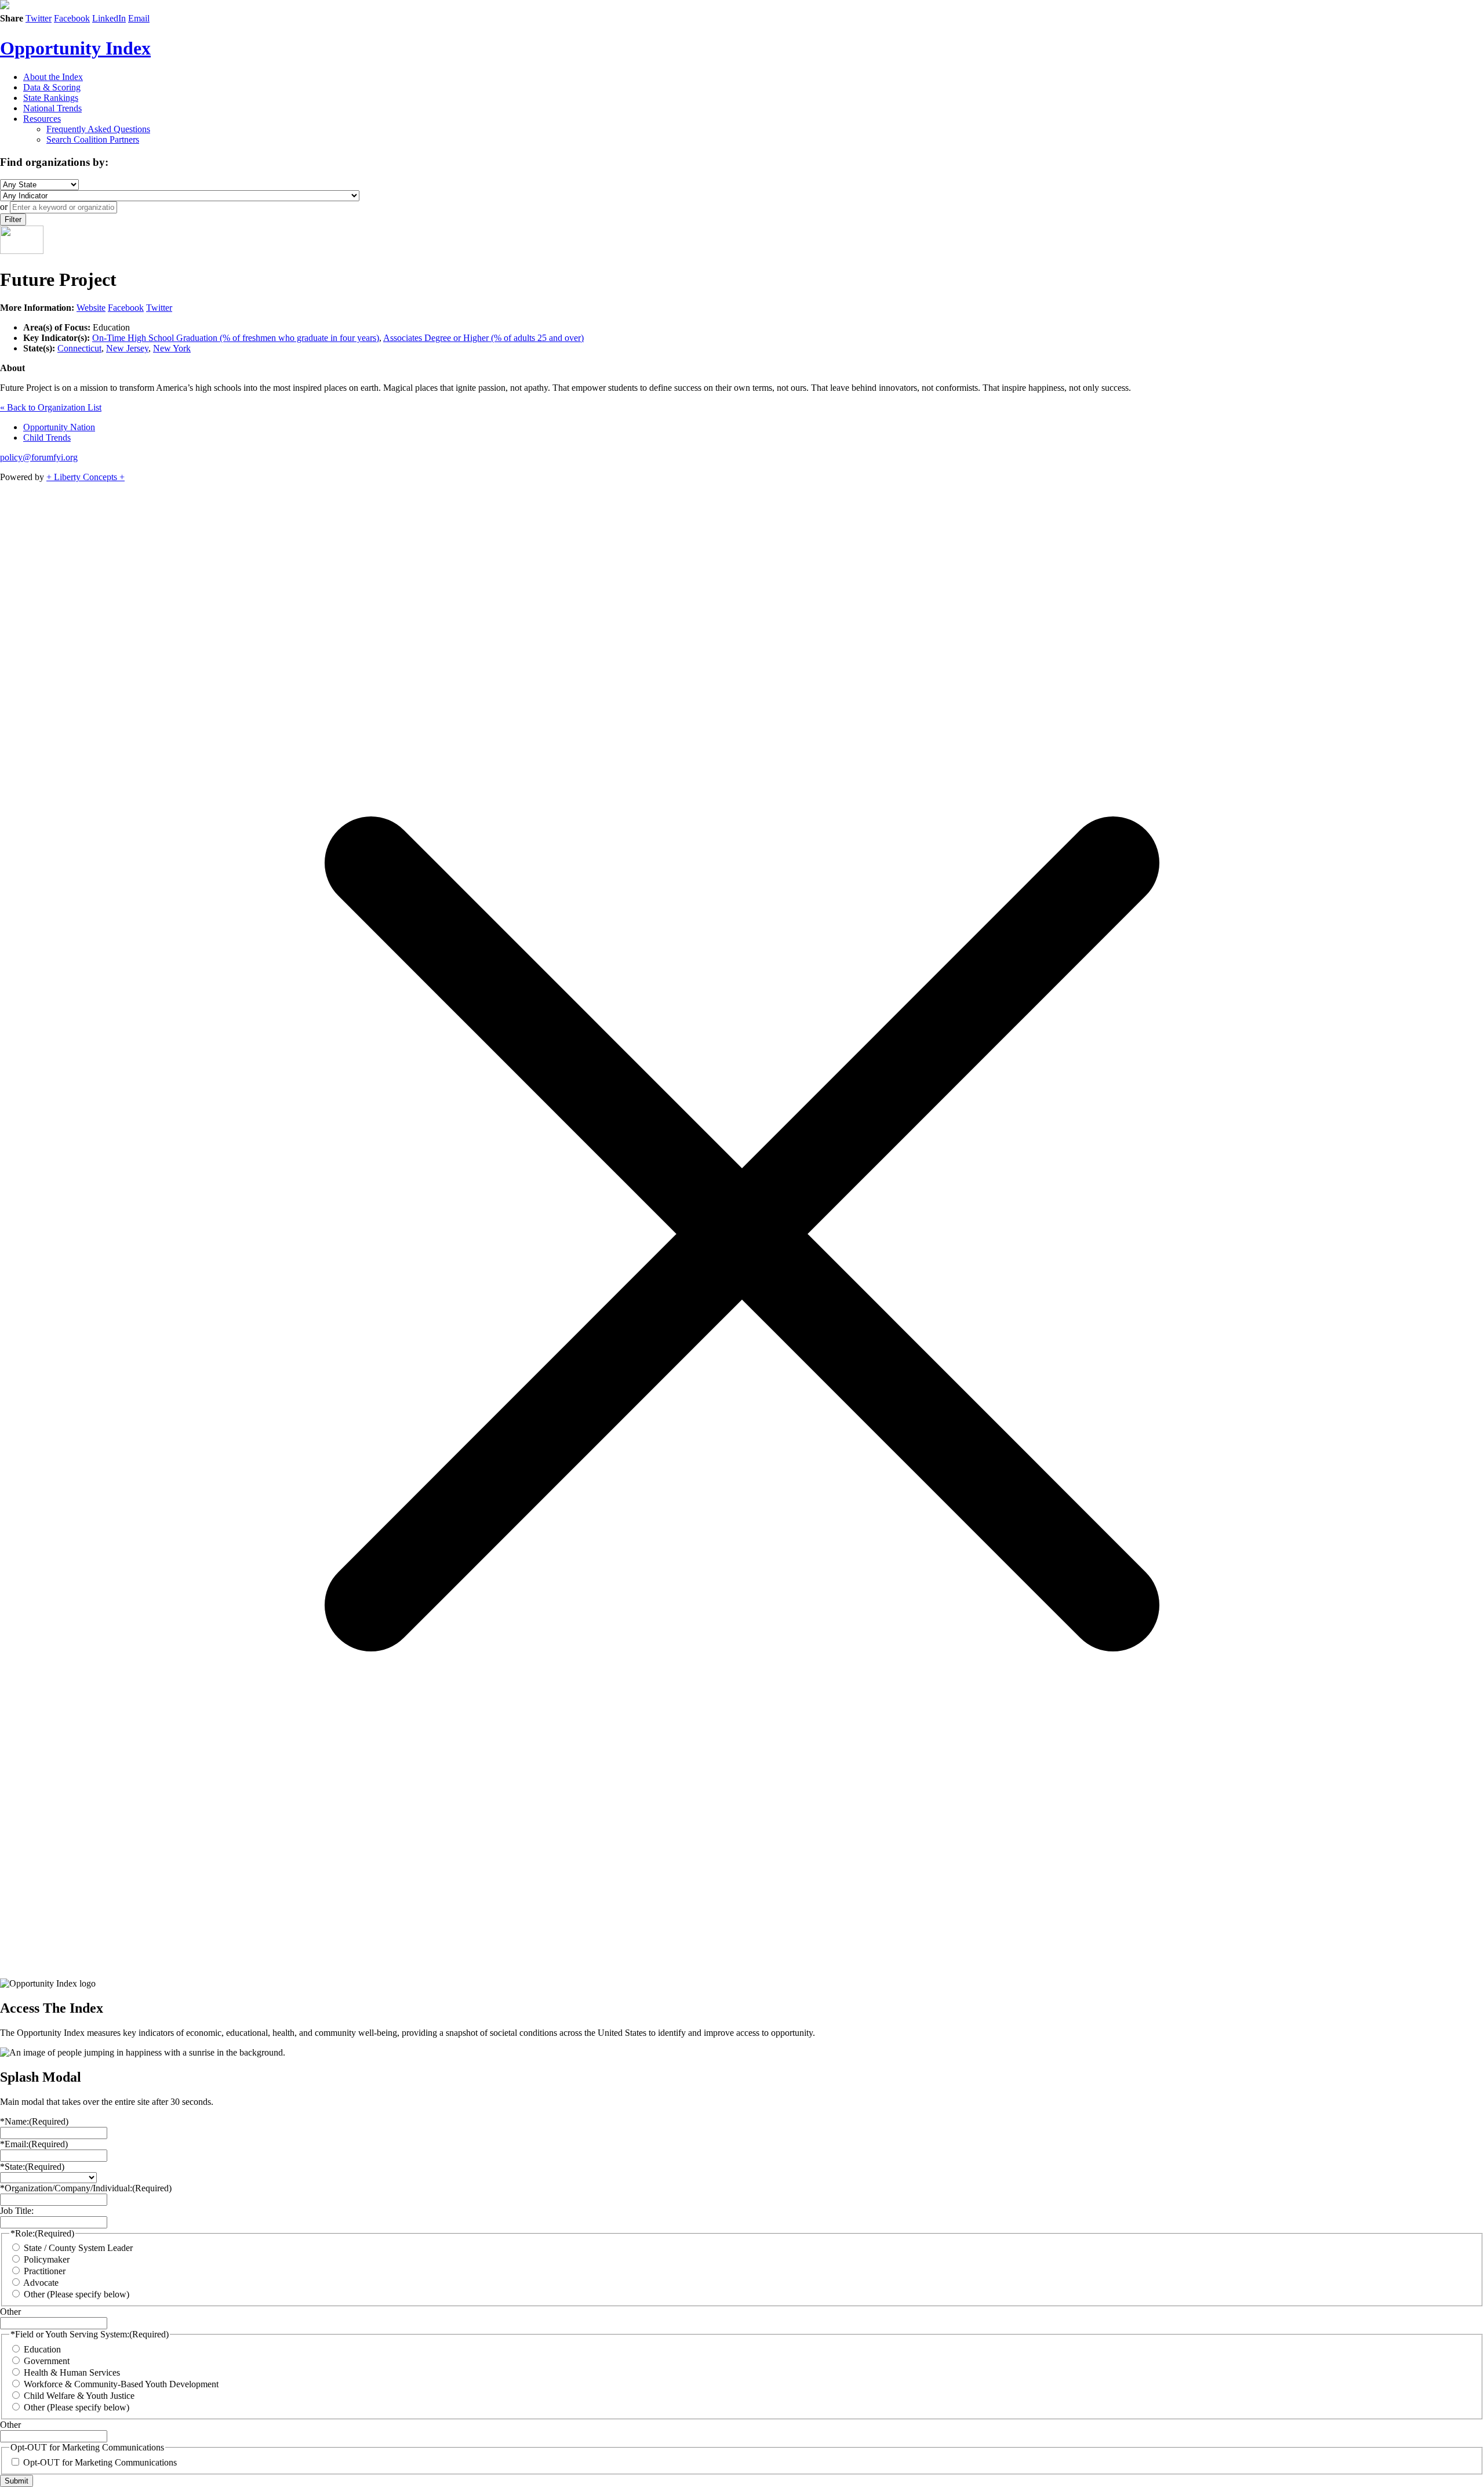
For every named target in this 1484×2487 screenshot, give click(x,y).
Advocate (41, 2283)
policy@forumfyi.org (39, 457)
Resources (42, 119)
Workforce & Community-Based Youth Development (121, 2384)
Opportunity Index (75, 48)
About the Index (53, 77)
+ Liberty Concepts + (86, 477)
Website (91, 308)
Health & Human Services (72, 2372)
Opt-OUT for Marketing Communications (100, 2462)
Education (42, 2349)
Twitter (39, 18)
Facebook (72, 18)
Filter (13, 219)
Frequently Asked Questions (98, 129)
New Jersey (127, 348)
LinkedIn (109, 18)
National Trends (52, 108)
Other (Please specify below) (77, 2294)
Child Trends (47, 438)
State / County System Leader (78, 2248)
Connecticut (79, 348)
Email (139, 18)
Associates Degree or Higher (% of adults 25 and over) (483, 338)
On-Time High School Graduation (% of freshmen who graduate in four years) (236, 338)
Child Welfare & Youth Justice (79, 2396)
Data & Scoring (52, 87)
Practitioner (45, 2271)
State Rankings (51, 98)
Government (47, 2361)
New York (172, 348)
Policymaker (47, 2259)
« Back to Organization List (51, 407)
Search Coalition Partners (93, 139)
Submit (17, 2481)
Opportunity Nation (59, 427)
